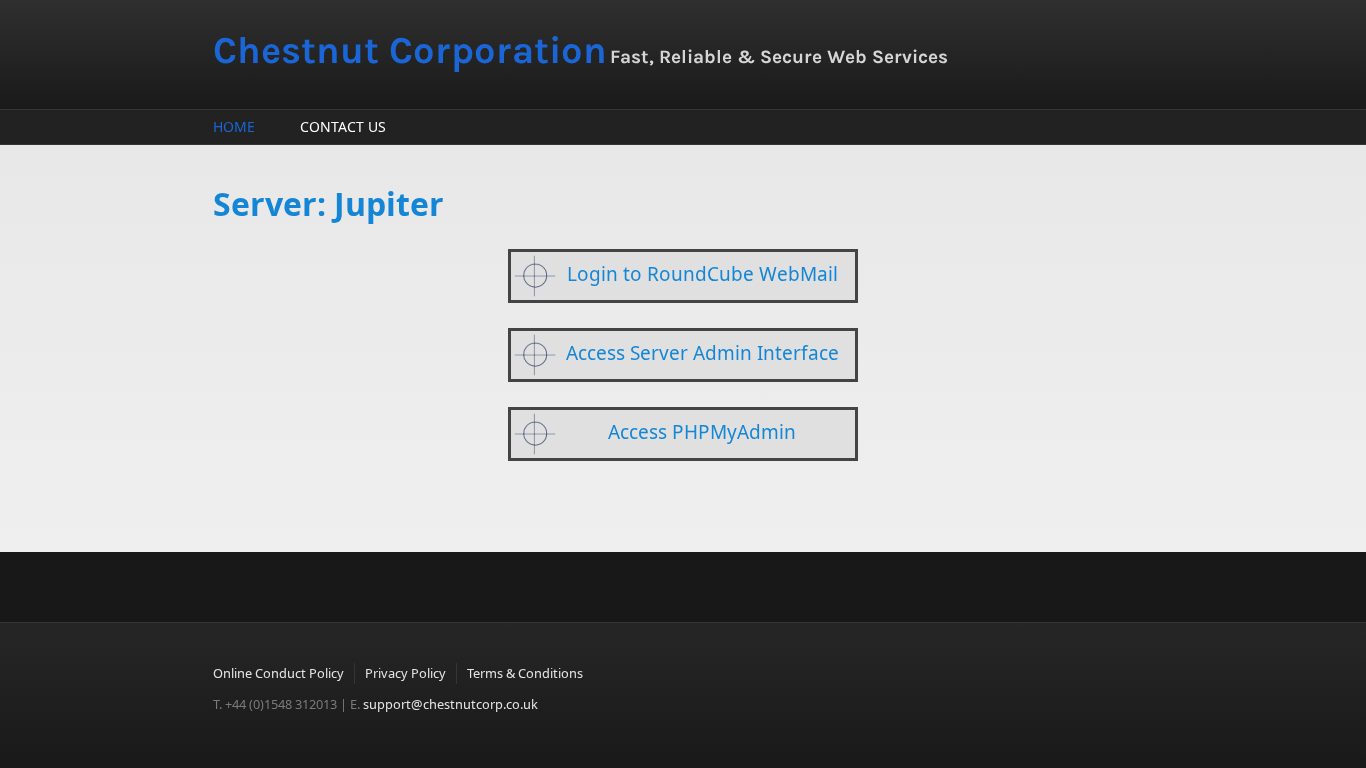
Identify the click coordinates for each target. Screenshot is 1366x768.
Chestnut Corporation (410, 50)
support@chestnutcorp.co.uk (450, 704)
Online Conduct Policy (278, 673)
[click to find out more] (535, 276)
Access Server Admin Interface (702, 353)
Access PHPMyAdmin (702, 432)
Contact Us (343, 126)
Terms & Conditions (525, 673)
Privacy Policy (405, 673)
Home (234, 126)
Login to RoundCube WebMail (702, 274)
